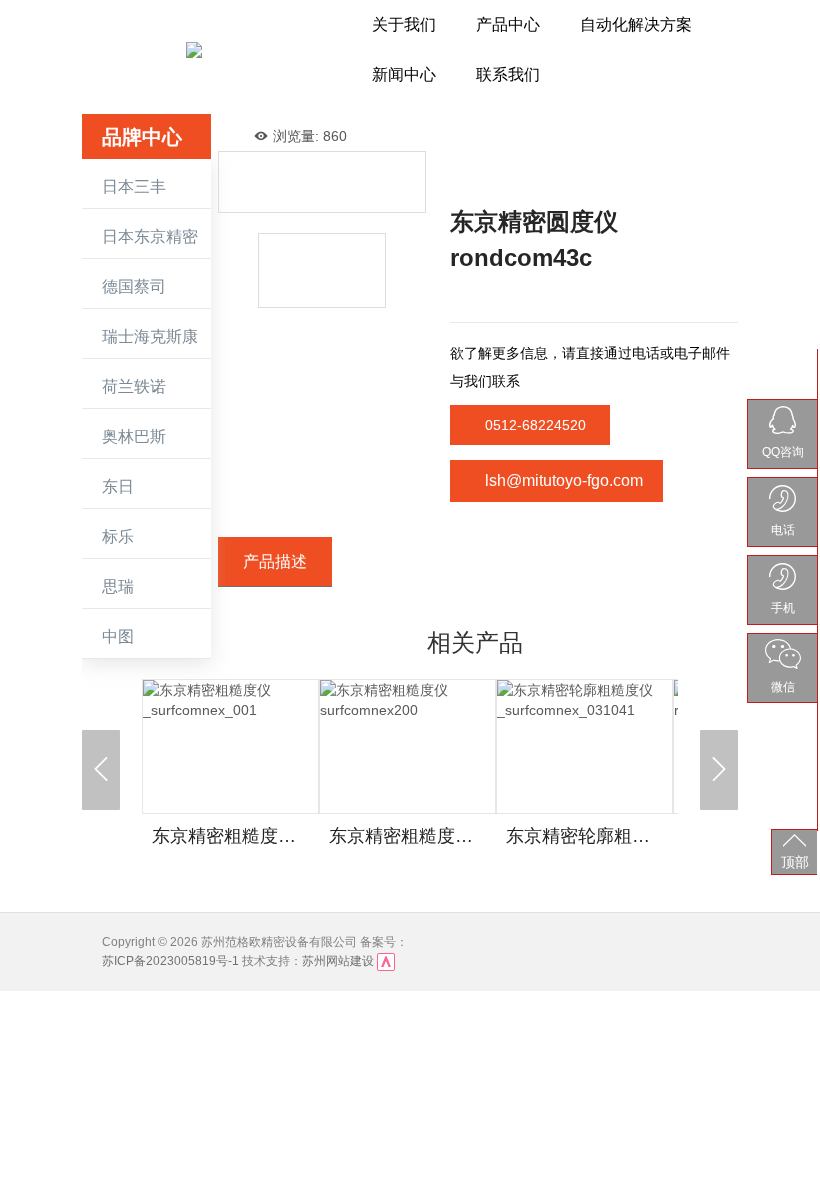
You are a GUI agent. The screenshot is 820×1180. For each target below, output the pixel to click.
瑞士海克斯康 (150, 336)
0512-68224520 (535, 425)
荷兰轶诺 (134, 386)
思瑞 (118, 586)
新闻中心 (404, 74)
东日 (118, 486)
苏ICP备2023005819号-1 (170, 961)
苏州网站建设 (338, 961)
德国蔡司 (134, 286)
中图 (118, 636)
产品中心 (508, 24)
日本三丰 (134, 186)
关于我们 (404, 24)
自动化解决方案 (636, 24)
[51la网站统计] (386, 961)
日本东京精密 (150, 236)
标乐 (118, 536)
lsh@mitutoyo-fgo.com (564, 480)
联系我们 (508, 74)
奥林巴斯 (134, 436)
